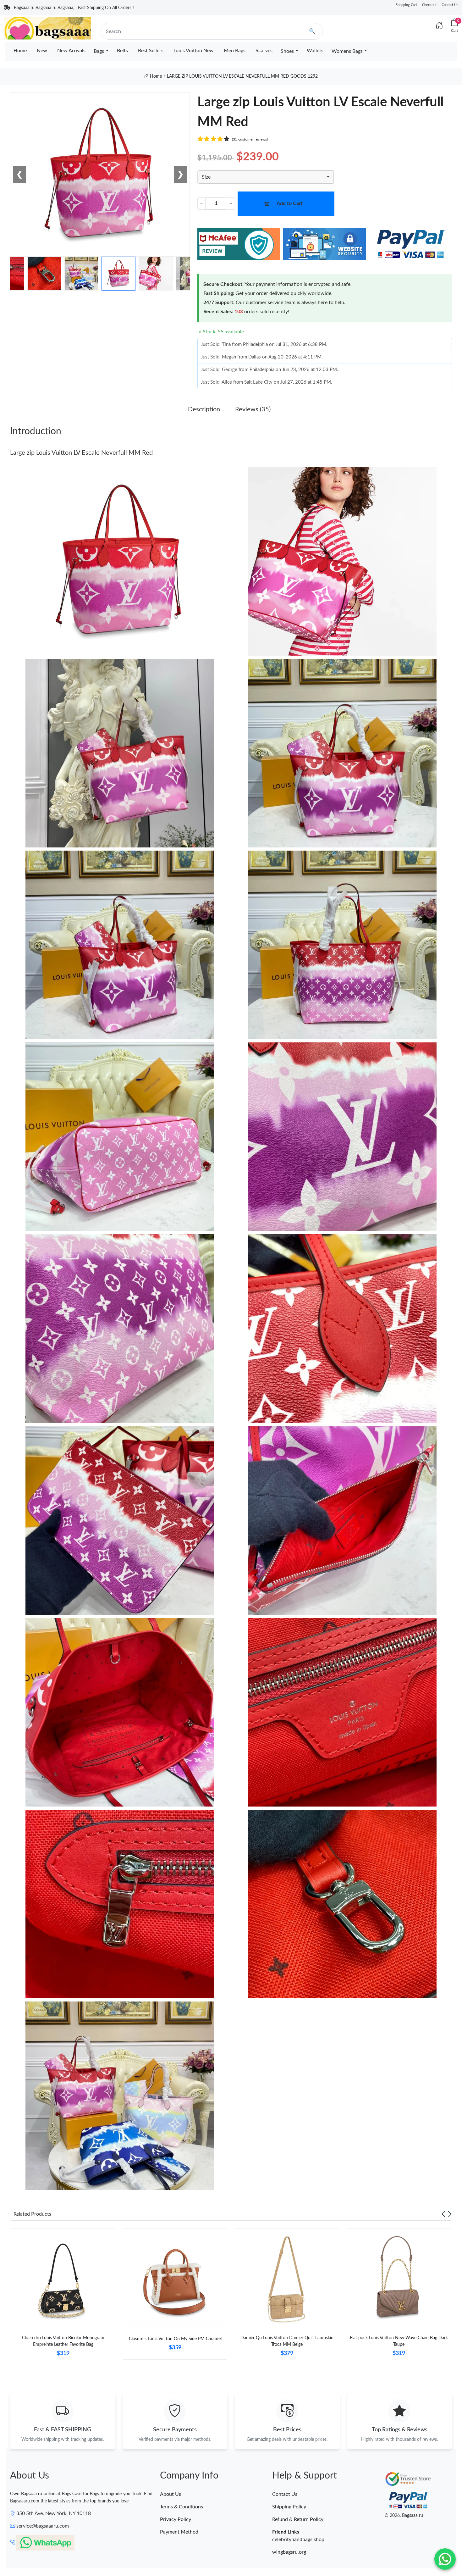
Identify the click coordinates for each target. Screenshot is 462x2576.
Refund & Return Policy (298, 2519)
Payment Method (179, 2532)
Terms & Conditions (181, 2507)
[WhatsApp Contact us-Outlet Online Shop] (445, 2559)
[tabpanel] (63, 2299)
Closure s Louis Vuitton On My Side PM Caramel (175, 2339)
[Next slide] (450, 2214)
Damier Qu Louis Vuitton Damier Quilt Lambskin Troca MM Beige (287, 2341)
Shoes (287, 51)
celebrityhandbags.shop (298, 2540)
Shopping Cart (406, 5)
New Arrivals (71, 51)
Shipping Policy (289, 2507)
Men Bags (235, 51)
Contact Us (450, 5)
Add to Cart (290, 203)
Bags (99, 51)
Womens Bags (347, 51)
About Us (170, 2494)
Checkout (429, 5)
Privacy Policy (176, 2519)
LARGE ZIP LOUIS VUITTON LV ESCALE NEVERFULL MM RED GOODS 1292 (242, 76)
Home (20, 51)
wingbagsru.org (289, 2552)
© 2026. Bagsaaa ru (404, 2516)
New (42, 51)
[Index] (439, 26)
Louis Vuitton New (194, 51)
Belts (122, 51)
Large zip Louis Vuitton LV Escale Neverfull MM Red (81, 453)
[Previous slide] (443, 2214)
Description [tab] (204, 409)
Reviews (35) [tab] (253, 409)
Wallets (315, 51)
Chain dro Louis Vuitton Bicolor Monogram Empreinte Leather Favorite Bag (63, 2341)
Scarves (264, 51)
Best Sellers (151, 51)
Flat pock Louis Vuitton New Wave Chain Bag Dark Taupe (399, 2341)
